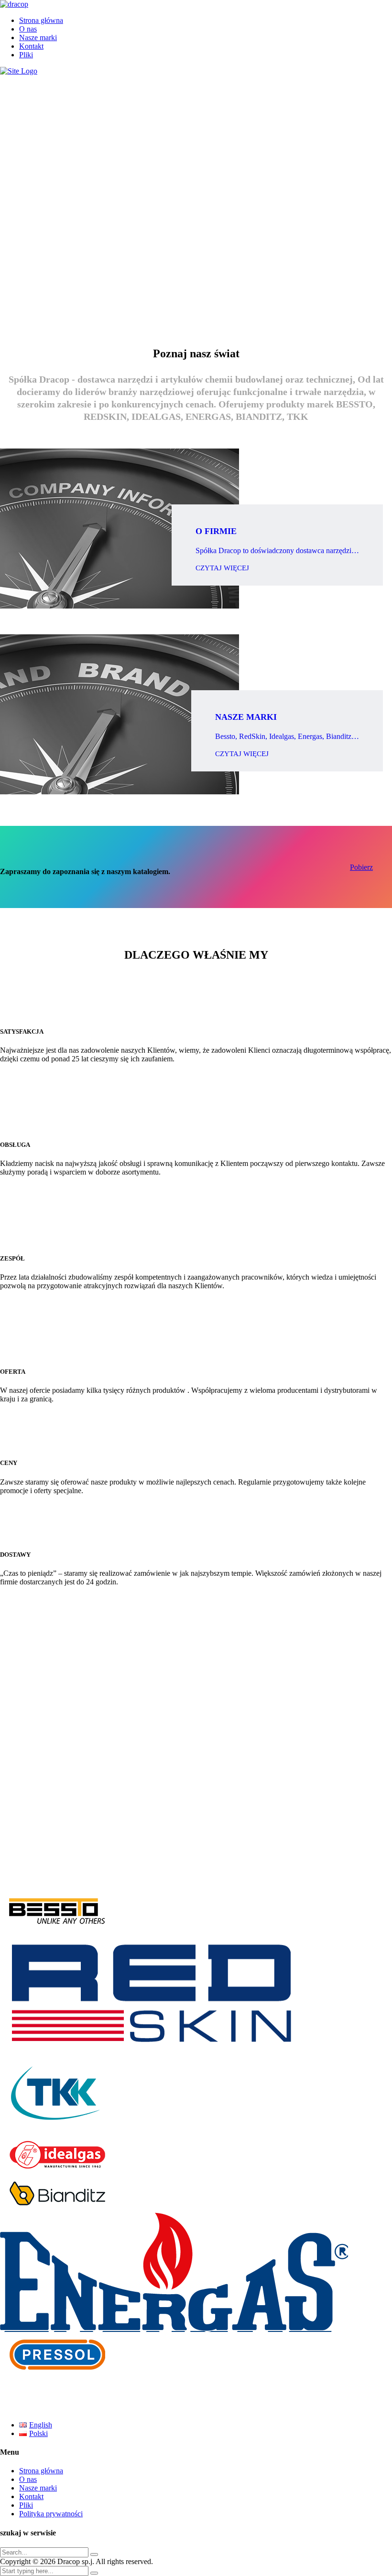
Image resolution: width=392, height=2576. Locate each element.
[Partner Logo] (196, 1912)
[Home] (19, 71)
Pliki (26, 55)
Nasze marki (38, 37)
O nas (28, 29)
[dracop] (14, 4)
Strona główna (41, 20)
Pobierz (361, 867)
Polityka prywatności (51, 2514)
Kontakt (31, 46)
